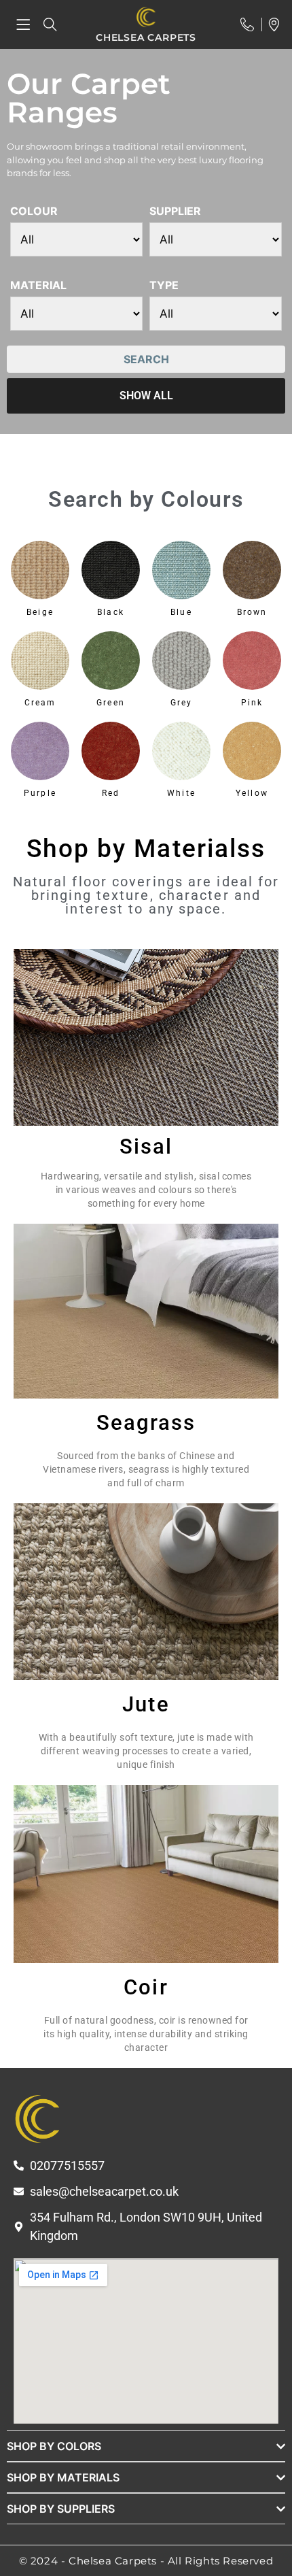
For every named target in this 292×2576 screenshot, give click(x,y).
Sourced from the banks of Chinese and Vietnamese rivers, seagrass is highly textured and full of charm (146, 1469)
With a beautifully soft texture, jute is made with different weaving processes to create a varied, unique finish (146, 1751)
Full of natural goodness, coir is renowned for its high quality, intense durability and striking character (146, 2034)
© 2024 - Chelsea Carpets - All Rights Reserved (146, 2561)
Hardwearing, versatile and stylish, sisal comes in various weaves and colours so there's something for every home (146, 1190)
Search (146, 359)
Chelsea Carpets (146, 37)
